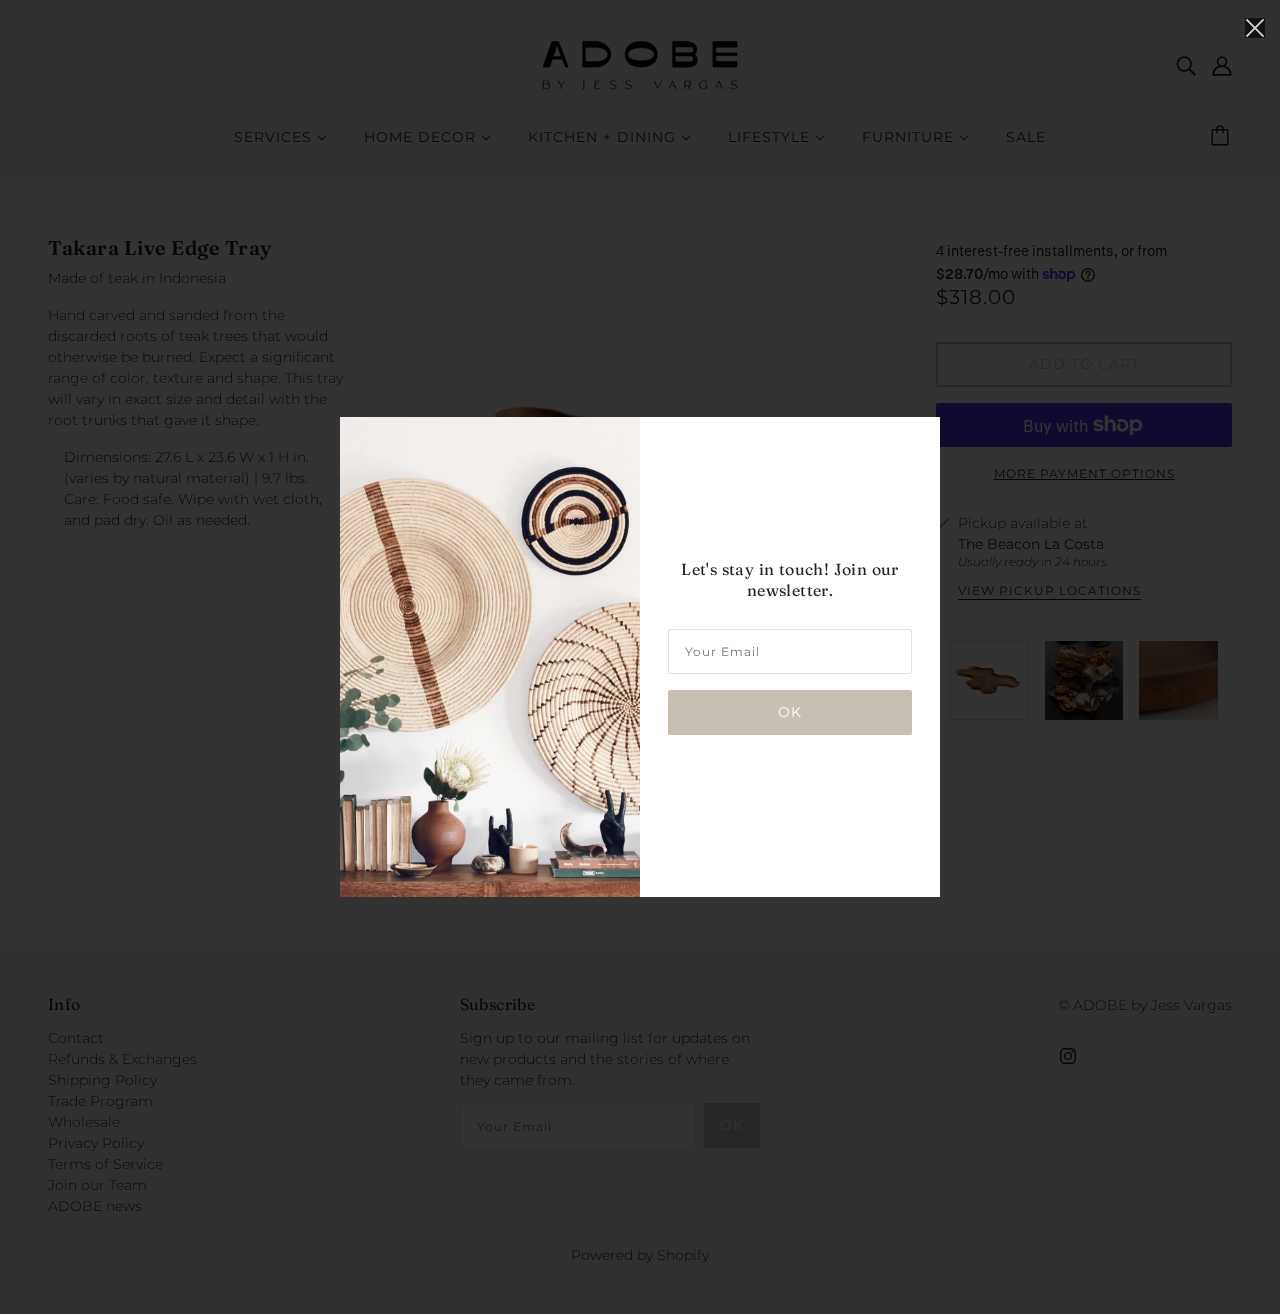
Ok (790, 712)
